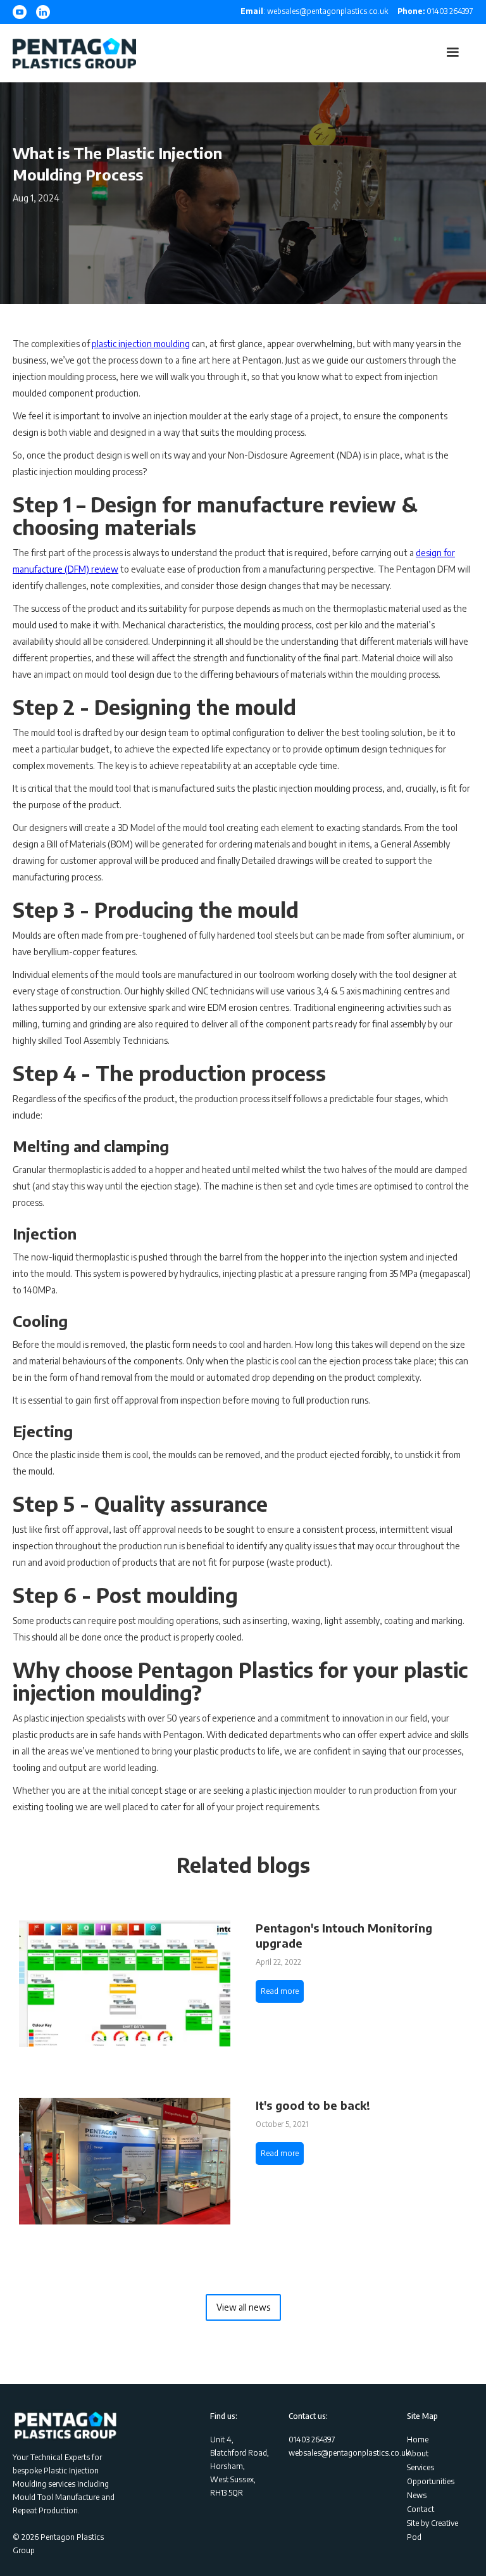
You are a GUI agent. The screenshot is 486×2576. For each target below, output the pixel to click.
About (418, 2453)
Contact (421, 2509)
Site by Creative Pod (433, 2530)
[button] (452, 53)
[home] (74, 53)
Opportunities (431, 2481)
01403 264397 (435, 11)
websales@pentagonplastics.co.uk (349, 2453)
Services (421, 2467)
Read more (280, 1991)
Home (418, 2440)
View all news (243, 2307)
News (417, 2495)
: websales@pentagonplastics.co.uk (314, 11)
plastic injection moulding (141, 344)
